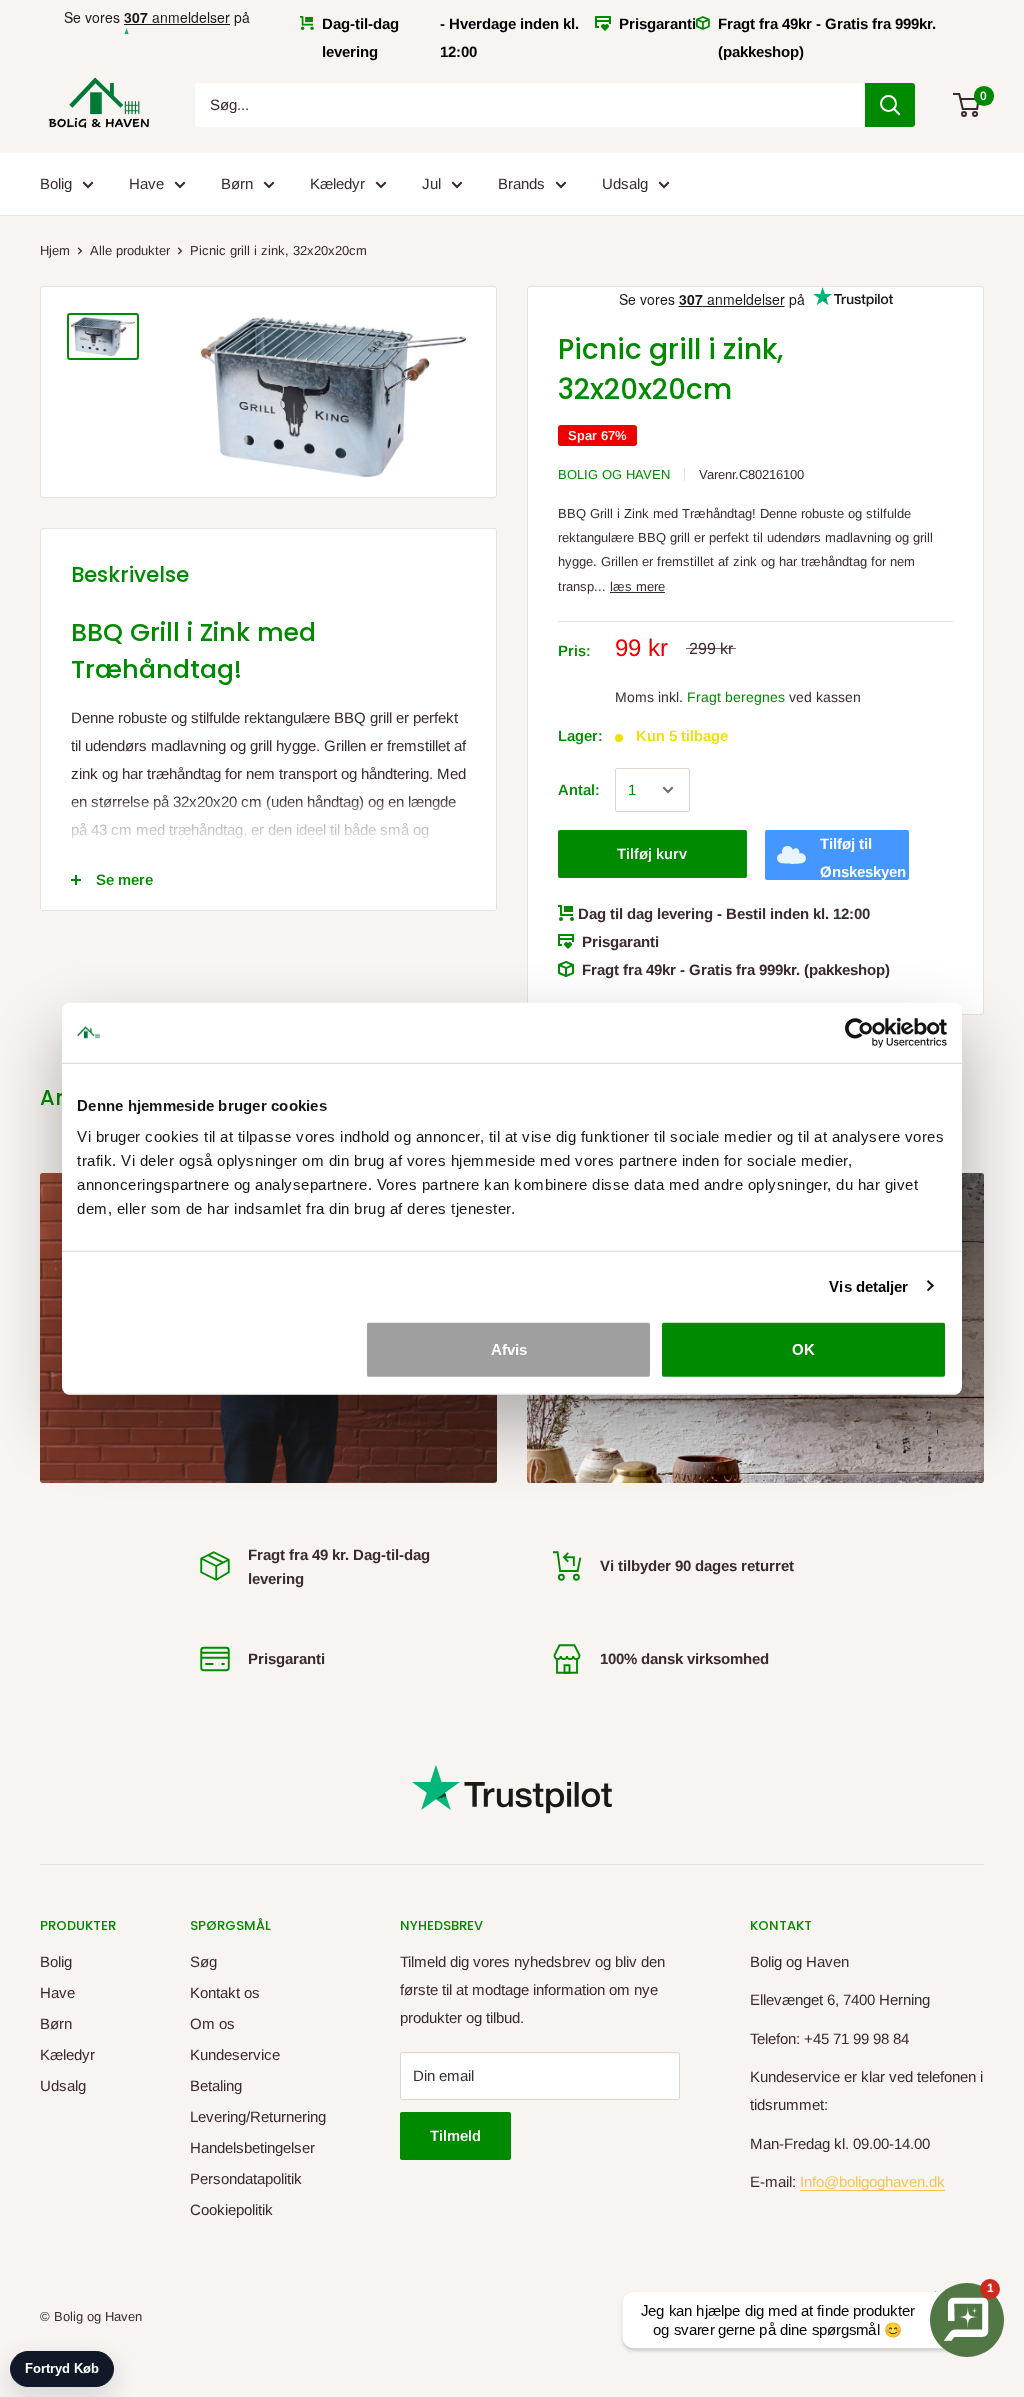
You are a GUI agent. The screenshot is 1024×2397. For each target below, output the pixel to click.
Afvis (509, 1349)
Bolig (56, 183)
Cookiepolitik (231, 2209)
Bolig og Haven (614, 474)
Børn (237, 183)
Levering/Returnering (258, 2116)
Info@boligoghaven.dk (872, 2181)
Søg (203, 1961)
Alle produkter (130, 250)
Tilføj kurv (652, 853)
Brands (521, 183)
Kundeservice (235, 2054)
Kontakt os (225, 1992)
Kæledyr (337, 183)
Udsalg (625, 183)
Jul (431, 183)
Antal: (579, 789)
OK (803, 1349)
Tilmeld (455, 2135)
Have (146, 183)
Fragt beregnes (736, 697)
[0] (967, 105)
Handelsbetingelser (252, 2147)
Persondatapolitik (246, 2178)
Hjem (55, 250)
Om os (212, 2023)
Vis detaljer (868, 1285)
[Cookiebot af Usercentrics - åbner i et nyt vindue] (859, 1032)
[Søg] (890, 105)
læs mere (637, 586)
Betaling (216, 2085)
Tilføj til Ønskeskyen (863, 857)
